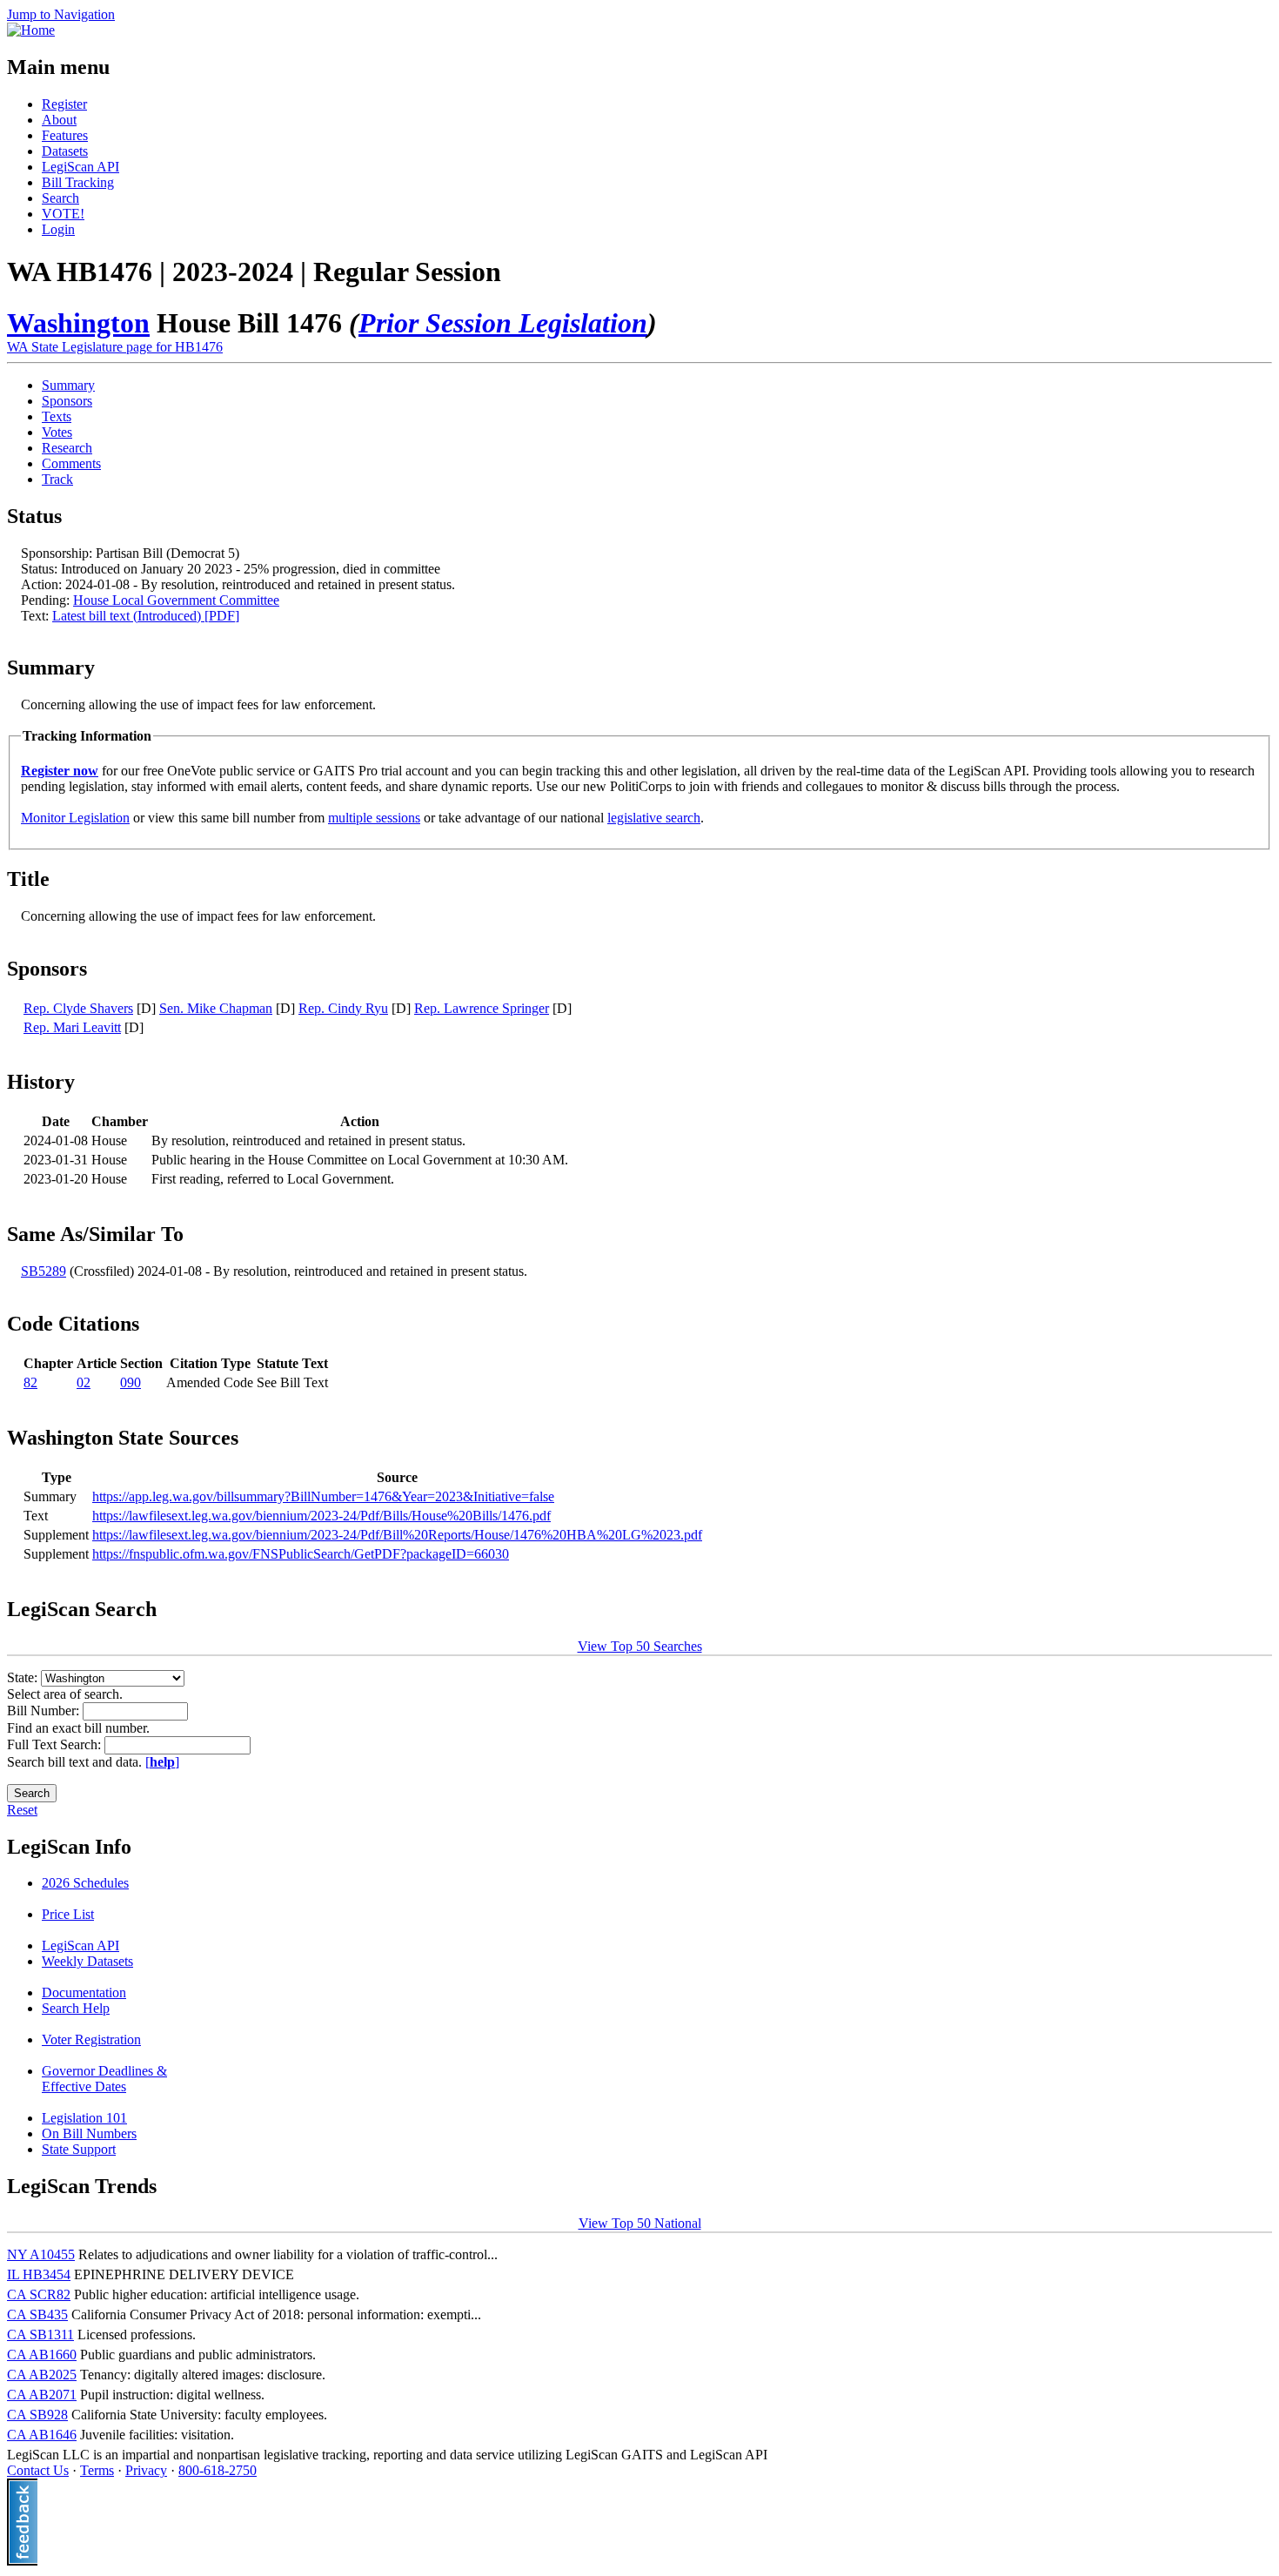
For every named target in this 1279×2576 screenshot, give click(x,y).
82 (30, 1382)
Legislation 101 (84, 2118)
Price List (68, 1914)
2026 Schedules (85, 1883)
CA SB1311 (40, 2334)
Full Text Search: (56, 1744)
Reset (22, 1810)
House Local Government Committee (176, 600)
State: (24, 1677)
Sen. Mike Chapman (216, 1008)
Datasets (65, 151)
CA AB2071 (42, 2395)
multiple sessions (374, 818)
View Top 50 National (640, 2223)
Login (58, 229)
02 (84, 1382)
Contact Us (38, 2470)
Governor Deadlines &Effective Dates (104, 2079)
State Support (79, 2149)
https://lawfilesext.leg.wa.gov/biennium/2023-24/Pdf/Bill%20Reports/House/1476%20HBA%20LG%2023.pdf (397, 1535)
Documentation (84, 1992)
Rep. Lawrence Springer (482, 1008)
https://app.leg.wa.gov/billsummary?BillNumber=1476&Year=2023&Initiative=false (323, 1496)
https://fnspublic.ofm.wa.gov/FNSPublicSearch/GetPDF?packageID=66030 (301, 1554)
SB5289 (44, 1271)
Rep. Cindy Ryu (343, 1008)
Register (64, 104)
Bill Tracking (78, 182)
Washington (78, 323)
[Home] (31, 30)
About (59, 120)
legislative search (654, 818)
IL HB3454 (39, 2274)
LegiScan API (80, 167)
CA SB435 (37, 2314)
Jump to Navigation (61, 14)
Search (60, 198)
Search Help (76, 2008)
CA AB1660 (42, 2355)
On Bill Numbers (89, 2133)
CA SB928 (37, 2415)
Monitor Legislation (75, 818)
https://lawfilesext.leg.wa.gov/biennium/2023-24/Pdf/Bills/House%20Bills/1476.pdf (321, 1516)
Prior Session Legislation (503, 323)
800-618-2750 (218, 2470)
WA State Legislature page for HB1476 (115, 347)
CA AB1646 (42, 2435)
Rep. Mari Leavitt (72, 1027)
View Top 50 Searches (640, 1646)
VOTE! (63, 214)
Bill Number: (45, 1711)
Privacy (146, 2470)
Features (65, 135)
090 (131, 1382)
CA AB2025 (42, 2375)
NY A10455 (41, 2254)
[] (162, 1762)
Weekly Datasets (87, 1961)
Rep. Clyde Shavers (78, 1008)
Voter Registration (91, 2039)
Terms (97, 2470)
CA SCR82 (39, 2294)
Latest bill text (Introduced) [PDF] (146, 616)
